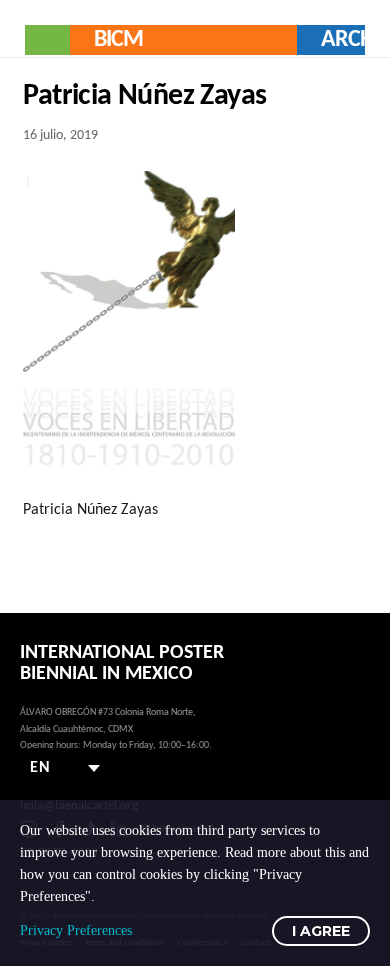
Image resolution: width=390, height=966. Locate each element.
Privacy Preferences (76, 930)
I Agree (321, 931)
